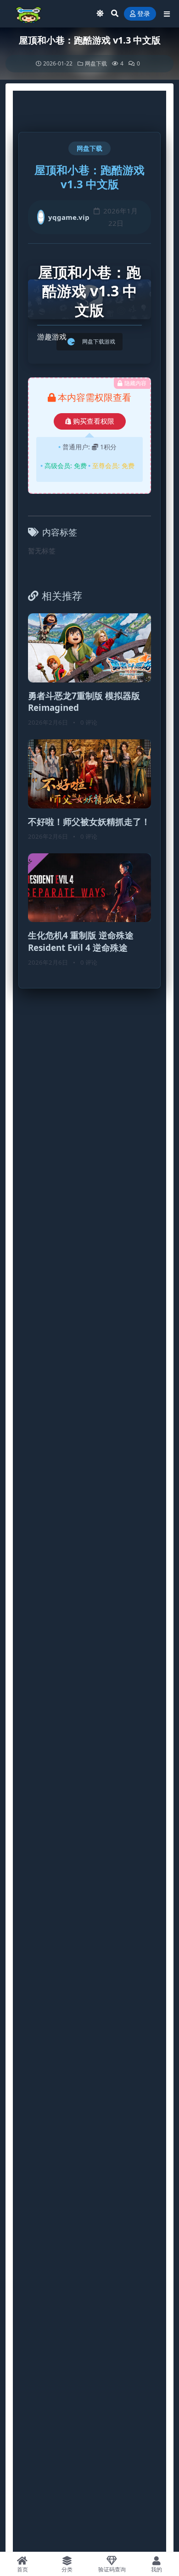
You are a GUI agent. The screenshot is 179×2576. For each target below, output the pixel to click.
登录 (144, 14)
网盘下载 (96, 63)
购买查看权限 (94, 421)
